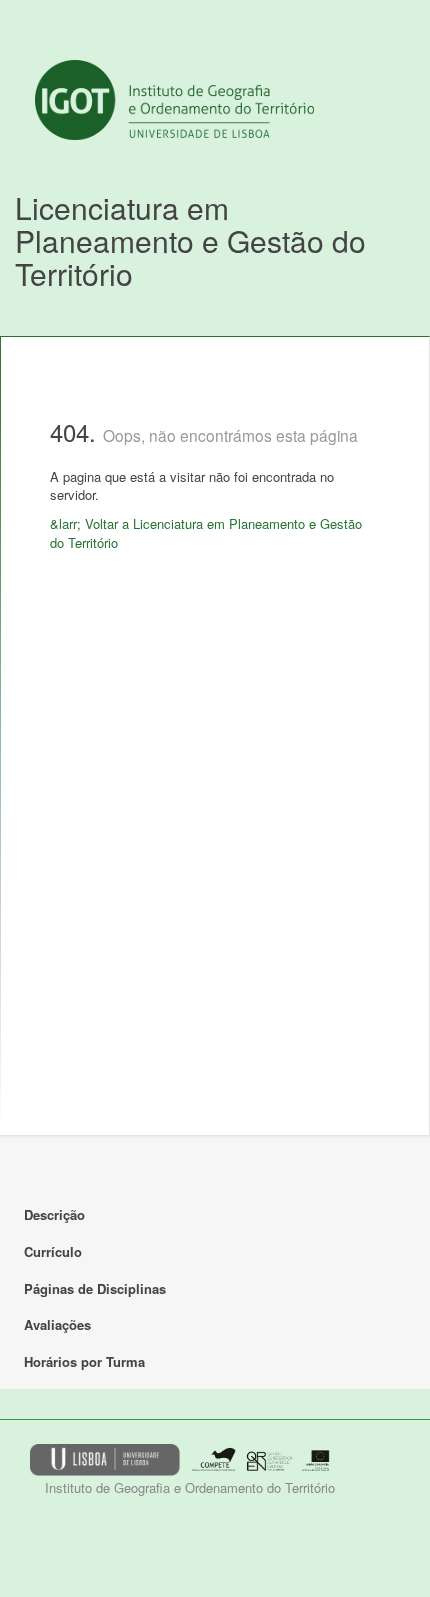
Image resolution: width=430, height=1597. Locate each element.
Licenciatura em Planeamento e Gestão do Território (190, 240)
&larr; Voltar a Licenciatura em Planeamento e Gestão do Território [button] (206, 533)
